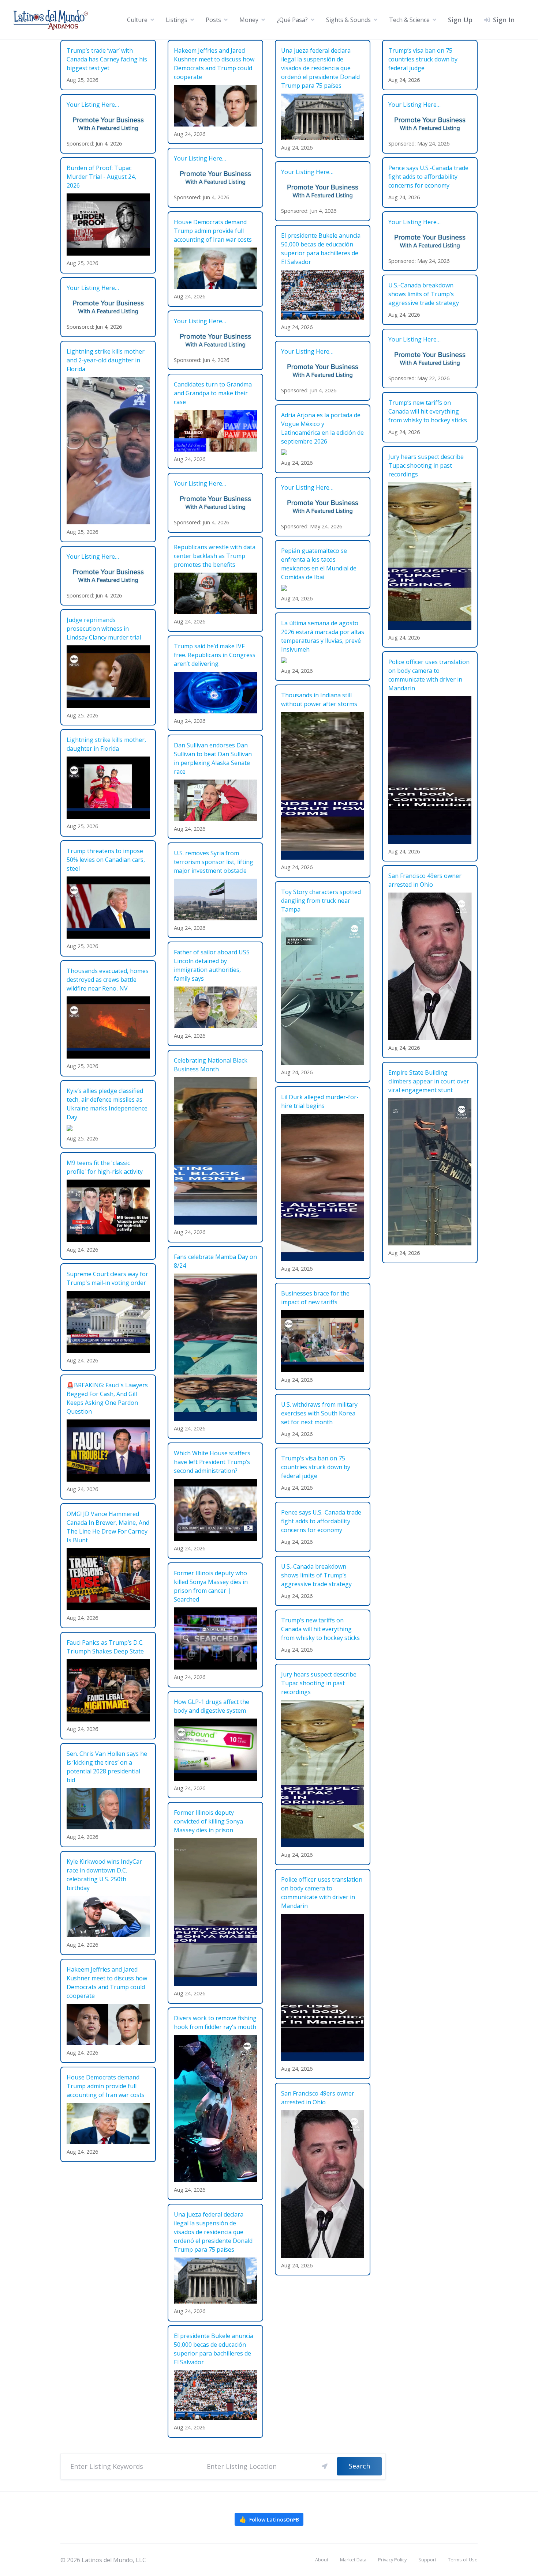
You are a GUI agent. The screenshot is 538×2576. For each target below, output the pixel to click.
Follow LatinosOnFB (269, 2519)
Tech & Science (409, 20)
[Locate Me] (325, 2466)
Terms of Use (463, 2560)
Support (427, 2560)
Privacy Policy (392, 2560)
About (322, 2560)
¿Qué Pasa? (292, 20)
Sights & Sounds (348, 20)
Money (249, 20)
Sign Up (460, 20)
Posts (213, 20)
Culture (137, 20)
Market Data (353, 2560)
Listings (177, 20)
